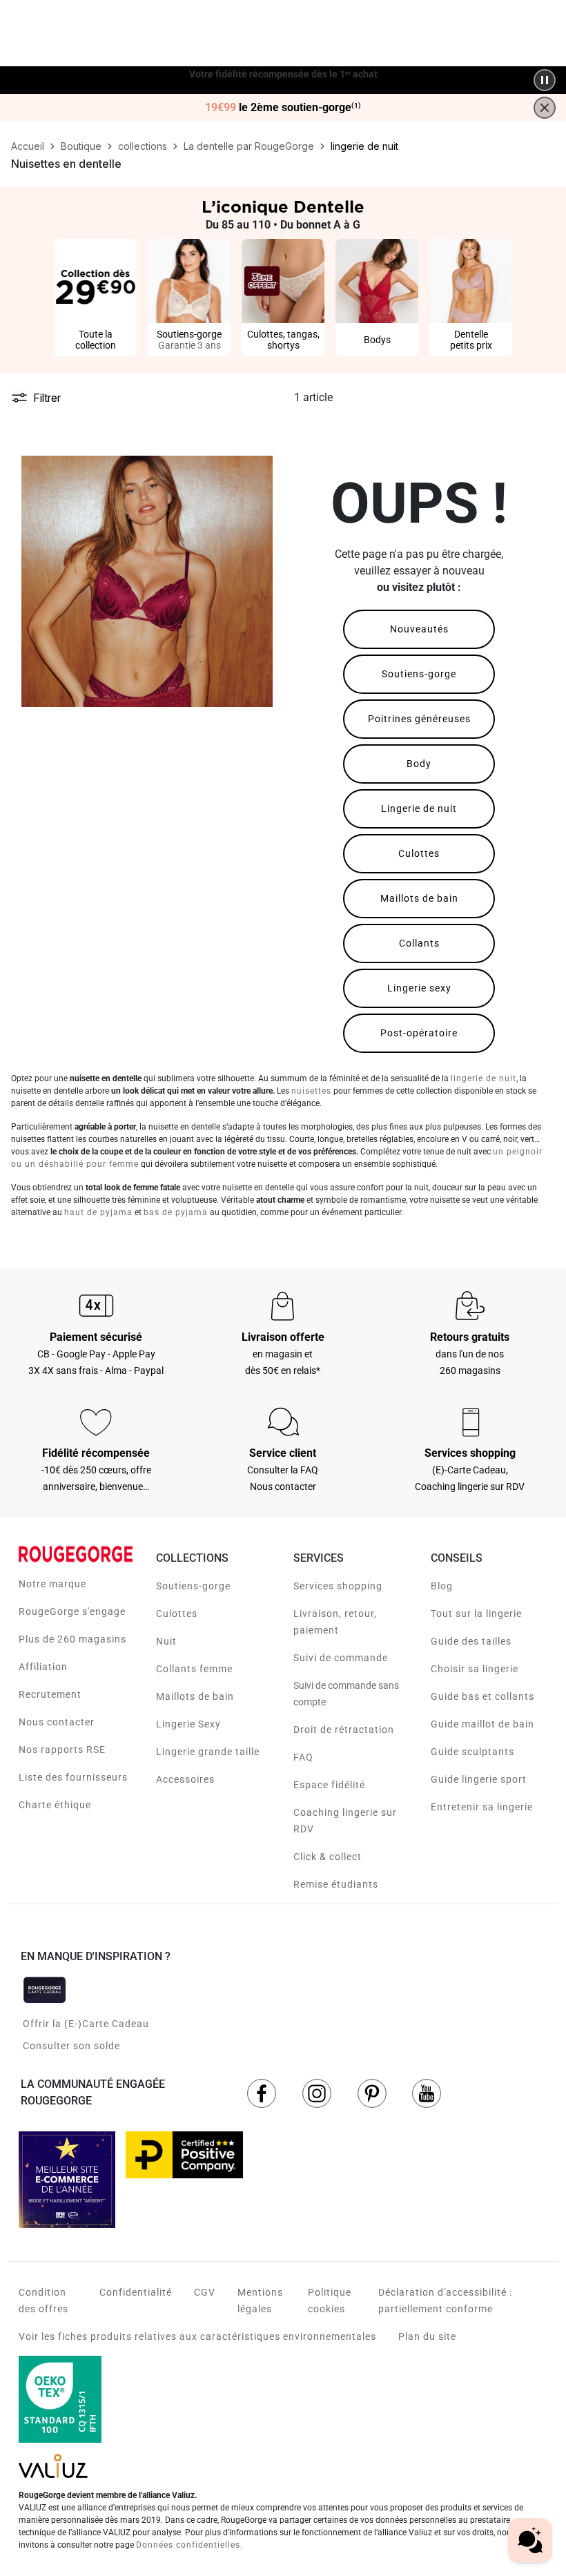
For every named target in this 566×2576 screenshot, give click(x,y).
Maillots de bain (419, 898)
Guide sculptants (472, 1752)
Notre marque (52, 1584)
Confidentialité (136, 2292)
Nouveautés (419, 629)
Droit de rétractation (344, 1730)
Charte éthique (55, 1805)
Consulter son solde (71, 2046)
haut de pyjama (98, 1212)
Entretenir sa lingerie (482, 1807)
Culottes (419, 853)
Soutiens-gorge (419, 674)
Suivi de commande (341, 1658)
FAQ (303, 1757)
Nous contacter (57, 1722)
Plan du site (427, 2336)
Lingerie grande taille (208, 1752)
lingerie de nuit (484, 1078)
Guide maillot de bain (482, 1724)
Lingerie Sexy (188, 1724)
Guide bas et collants (482, 1696)
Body (419, 764)
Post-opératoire (419, 1033)
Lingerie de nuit (419, 808)
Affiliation (43, 1667)
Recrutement (50, 1694)
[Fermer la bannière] (545, 108)
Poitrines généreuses (419, 719)
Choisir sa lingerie (475, 1669)
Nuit (166, 1641)
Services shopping (338, 1586)
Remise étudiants (336, 1884)
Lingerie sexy (419, 988)
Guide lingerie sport (479, 1779)
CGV (205, 2292)
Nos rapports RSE (62, 1750)
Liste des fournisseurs (73, 1777)
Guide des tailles (471, 1641)
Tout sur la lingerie (476, 1614)
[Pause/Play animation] (545, 80)
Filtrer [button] (47, 398)
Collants (419, 943)
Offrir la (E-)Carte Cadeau (86, 2024)
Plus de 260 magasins (72, 1639)
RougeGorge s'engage (72, 1611)
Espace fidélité (329, 1785)
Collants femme (194, 1669)
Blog (442, 1586)
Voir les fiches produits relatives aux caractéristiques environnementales (197, 2336)
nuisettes (311, 1091)
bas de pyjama (176, 1212)
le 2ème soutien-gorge (283, 108)
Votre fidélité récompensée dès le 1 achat (283, 73)
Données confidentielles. (189, 2545)
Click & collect (328, 1857)
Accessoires (185, 1779)
